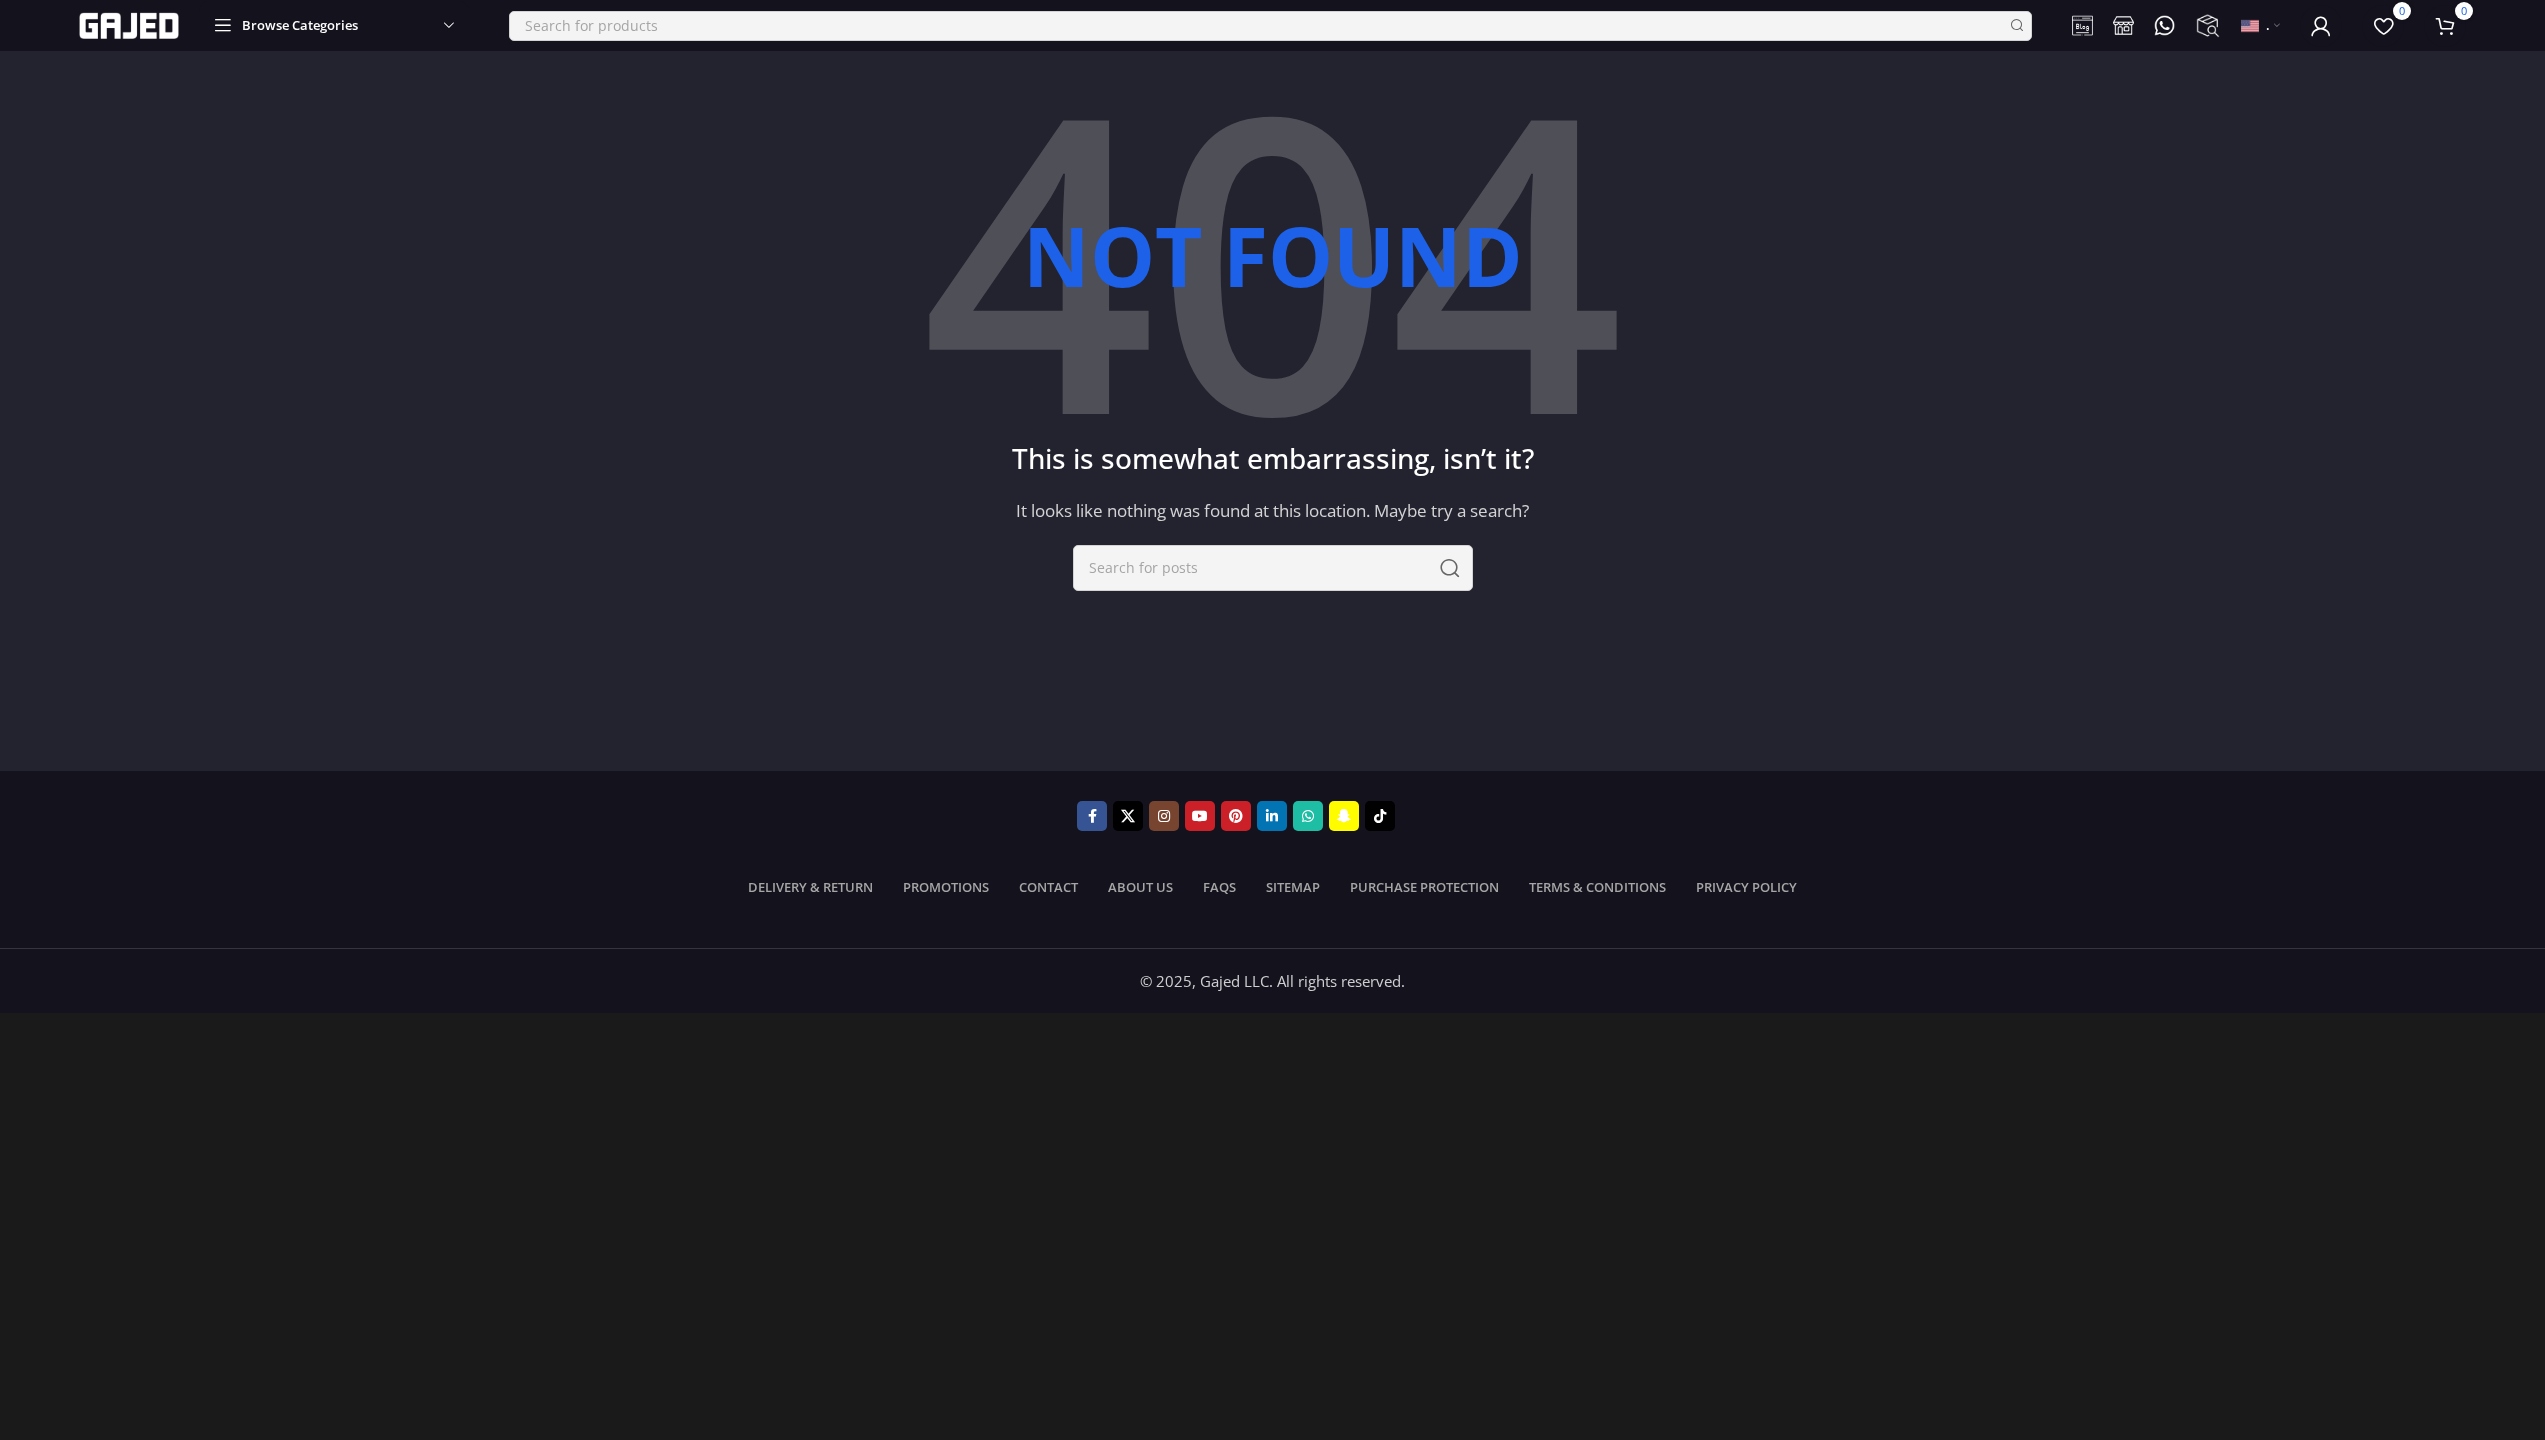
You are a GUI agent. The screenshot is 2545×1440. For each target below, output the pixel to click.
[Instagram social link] (1164, 816)
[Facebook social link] (1092, 816)
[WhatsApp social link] (1308, 816)
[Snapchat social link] (1344, 816)
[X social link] (1128, 816)
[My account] (2321, 26)
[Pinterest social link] (1236, 816)
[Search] (2017, 26)
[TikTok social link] (1380, 816)
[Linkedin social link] (1272, 816)
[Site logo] (129, 24)
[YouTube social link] (1200, 816)
